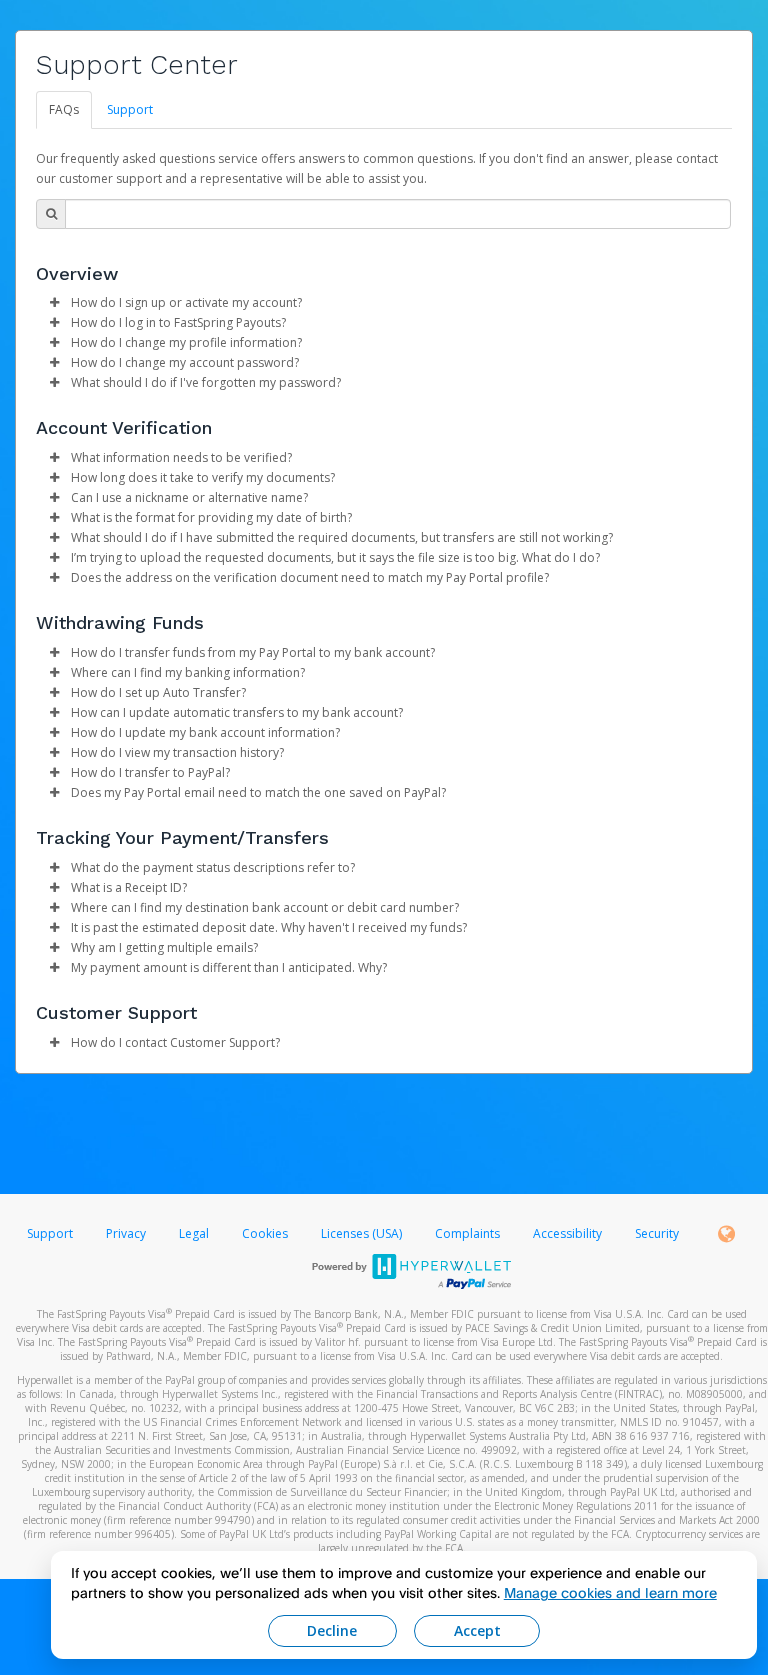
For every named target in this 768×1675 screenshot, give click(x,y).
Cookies (265, 1233)
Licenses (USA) (363, 1233)
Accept (477, 1630)
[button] (54, 303)
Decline (332, 1630)
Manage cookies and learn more (610, 1592)
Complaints (469, 1233)
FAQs (64, 109)
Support (130, 109)
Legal (194, 1233)
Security (657, 1233)
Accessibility (567, 1233)
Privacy (126, 1233)
